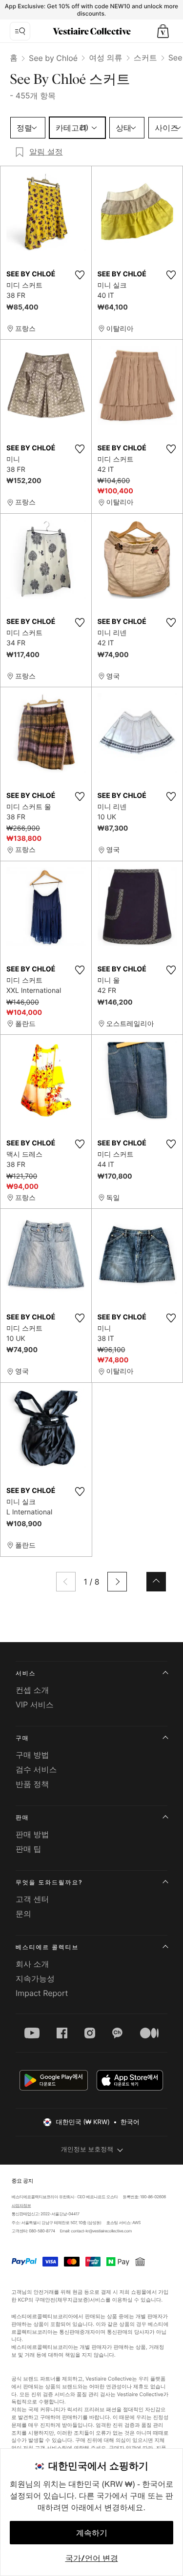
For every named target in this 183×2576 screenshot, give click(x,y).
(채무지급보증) (73, 2299)
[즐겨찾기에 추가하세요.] (80, 275)
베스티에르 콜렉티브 (47, 1947)
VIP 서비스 (35, 1704)
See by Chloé (53, 58)
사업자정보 (21, 2206)
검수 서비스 (36, 1769)
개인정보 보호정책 (87, 2150)
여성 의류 (106, 58)
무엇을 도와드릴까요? (49, 1882)
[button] (163, 31)
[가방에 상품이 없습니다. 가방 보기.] (163, 31)
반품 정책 (32, 1784)
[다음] (117, 1582)
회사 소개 (32, 1964)
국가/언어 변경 (92, 2558)
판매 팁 (29, 1849)
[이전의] (66, 1582)
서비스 (26, 1673)
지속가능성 (35, 1978)
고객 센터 (32, 1899)
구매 (22, 1738)
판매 (22, 1817)
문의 (23, 1914)
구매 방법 (32, 1755)
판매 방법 (32, 1834)
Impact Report (42, 1993)
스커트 (145, 58)
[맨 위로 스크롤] (156, 1582)
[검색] (20, 31)
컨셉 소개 (32, 1690)
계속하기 (92, 2533)
